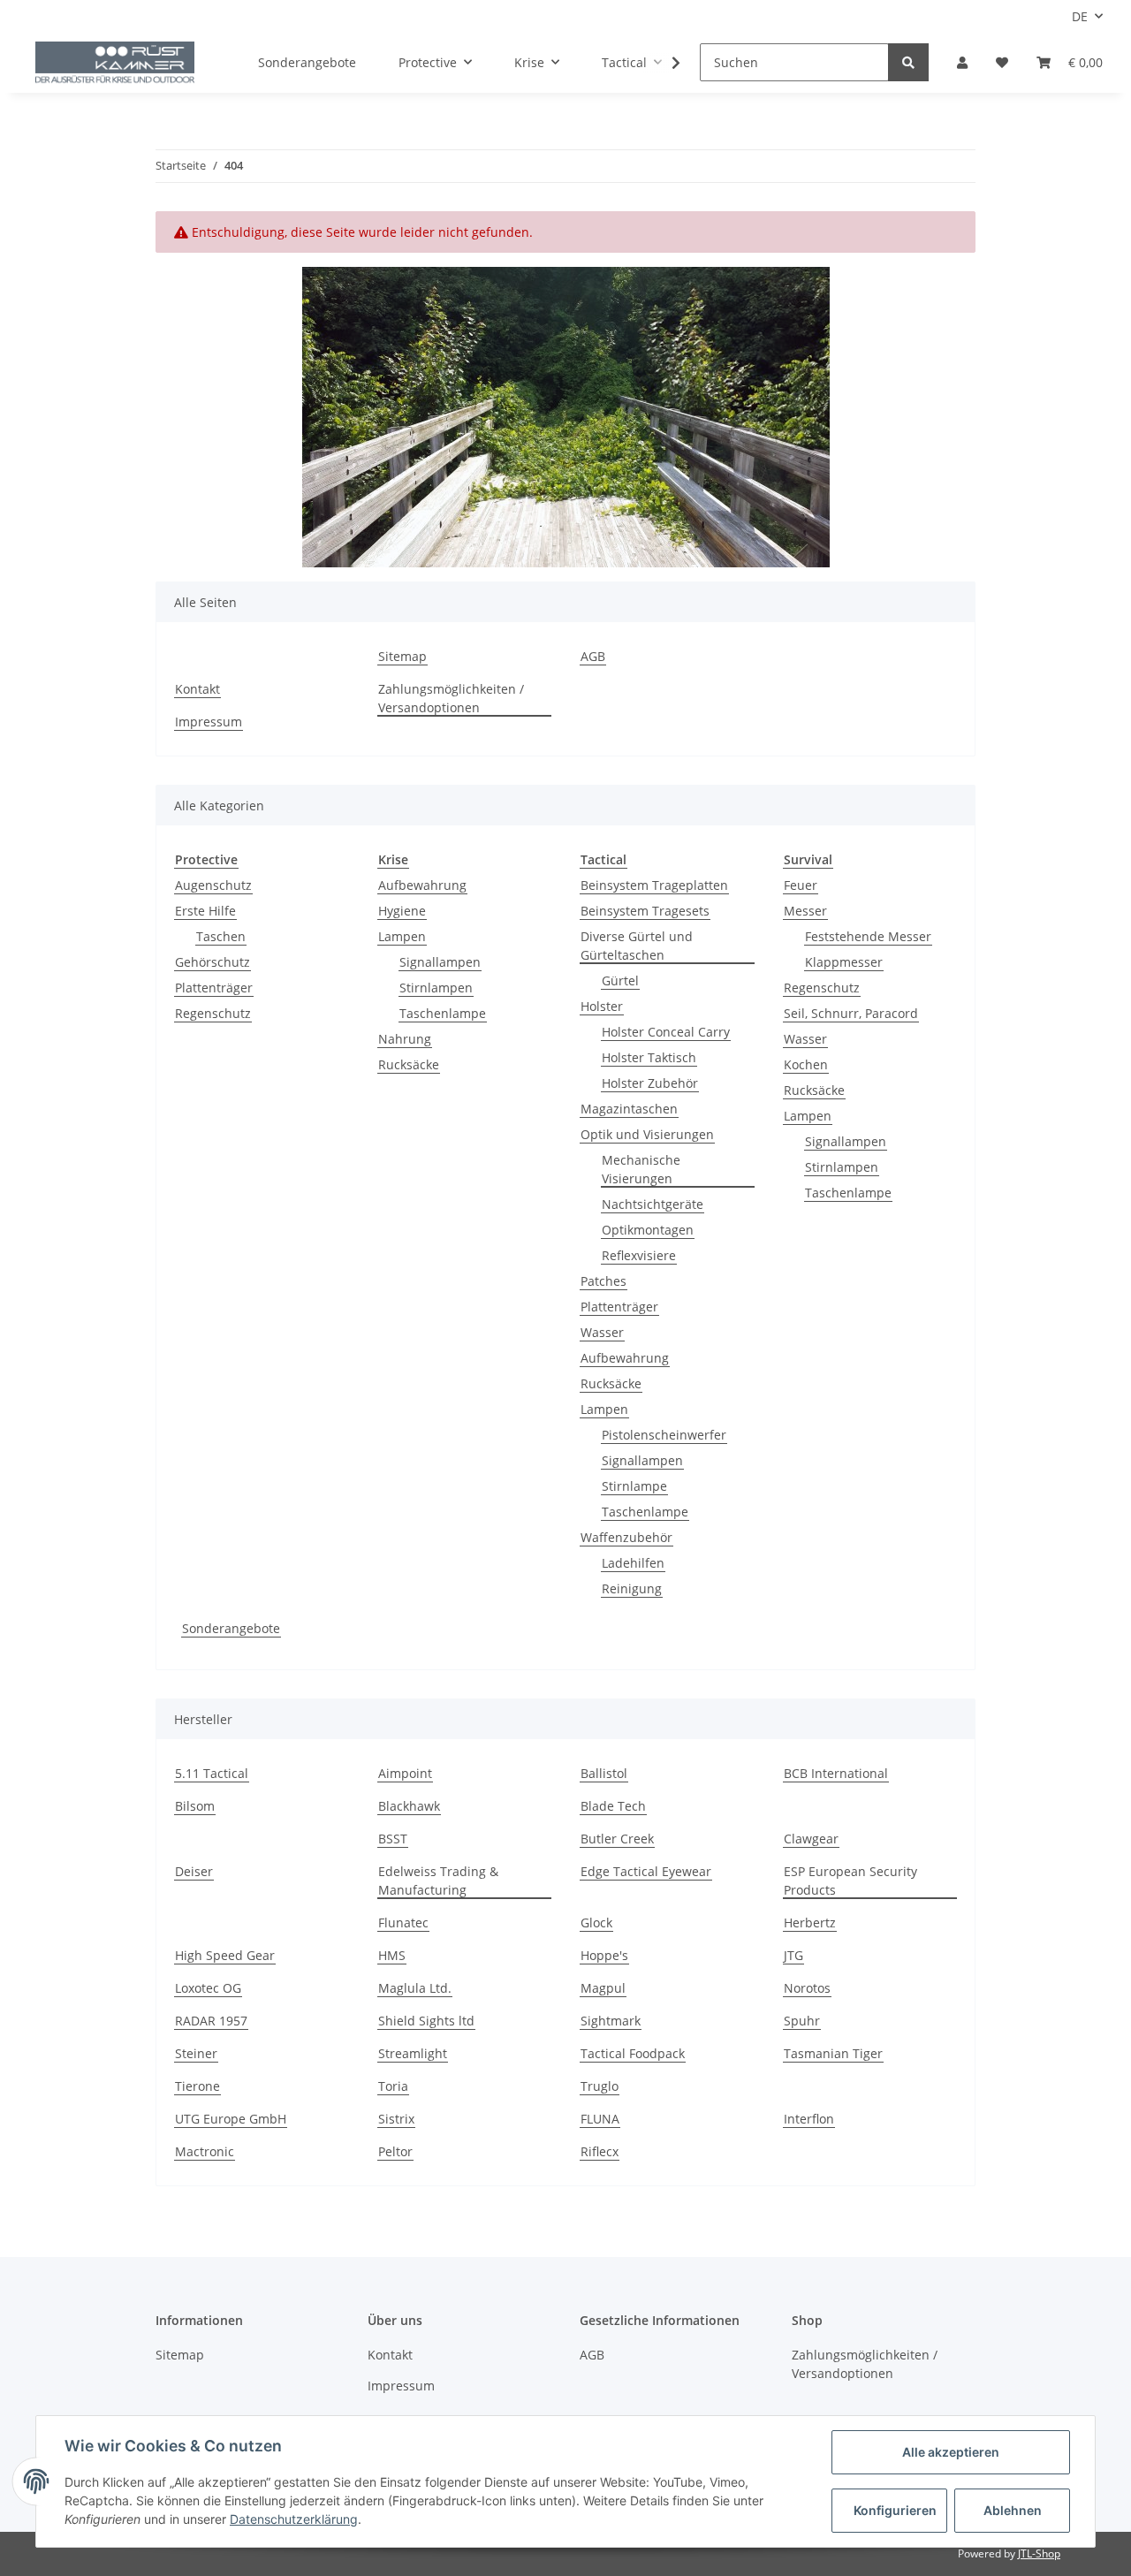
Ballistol (604, 1773)
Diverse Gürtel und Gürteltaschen (637, 946)
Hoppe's (604, 1955)
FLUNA (600, 2119)
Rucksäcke (409, 1064)
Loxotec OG (208, 1988)
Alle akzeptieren (951, 2452)
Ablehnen (1013, 2510)
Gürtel (620, 980)
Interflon (809, 2119)
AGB (593, 656)
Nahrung (405, 1039)
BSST (393, 1839)
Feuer (801, 885)
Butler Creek (617, 1839)
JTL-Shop (1039, 2553)
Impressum (209, 722)
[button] (962, 62)
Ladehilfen (633, 1563)
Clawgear (811, 1839)
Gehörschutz (213, 962)
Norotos (807, 1988)
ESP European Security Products (850, 1881)
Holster (602, 1006)
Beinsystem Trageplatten (654, 885)
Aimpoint (405, 1773)
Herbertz (810, 1923)
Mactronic (205, 2151)
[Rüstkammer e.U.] (115, 63)
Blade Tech (613, 1806)
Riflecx (600, 2151)
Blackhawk (409, 1806)
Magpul (603, 1988)
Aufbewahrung (422, 885)
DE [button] (1080, 16)
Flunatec (403, 1923)
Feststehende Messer (868, 936)
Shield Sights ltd (426, 2021)
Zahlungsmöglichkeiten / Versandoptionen (451, 698)
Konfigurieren (895, 2510)
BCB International (836, 1773)
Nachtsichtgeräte (653, 1204)
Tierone (197, 2086)
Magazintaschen (629, 1109)
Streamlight (413, 2053)
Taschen (221, 936)
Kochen (806, 1064)
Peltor (395, 2151)
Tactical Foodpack (633, 2053)
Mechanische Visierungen (641, 1169)
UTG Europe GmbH (231, 2119)
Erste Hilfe (205, 911)
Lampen (402, 936)
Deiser (194, 1871)
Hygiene (402, 911)
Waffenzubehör (626, 1537)
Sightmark (611, 2021)
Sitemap (402, 656)
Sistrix (396, 2119)
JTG (793, 1955)
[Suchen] (908, 62)
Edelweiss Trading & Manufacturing (438, 1881)
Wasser (602, 1332)
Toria (393, 2086)
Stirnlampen (436, 988)
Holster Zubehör (650, 1083)
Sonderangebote (231, 1628)
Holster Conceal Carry (666, 1032)
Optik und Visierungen (647, 1134)
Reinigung (632, 1588)
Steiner (196, 2053)
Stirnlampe (634, 1486)
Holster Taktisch (649, 1057)
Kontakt (197, 689)
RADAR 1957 (211, 2021)
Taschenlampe (443, 1013)
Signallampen (440, 962)
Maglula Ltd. (415, 1988)
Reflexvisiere (639, 1255)
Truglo (600, 2086)
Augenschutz (213, 885)
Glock (596, 1923)
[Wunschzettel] (1002, 62)
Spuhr (802, 2021)
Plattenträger (214, 988)
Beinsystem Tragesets (645, 911)
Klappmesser (844, 962)
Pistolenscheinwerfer (664, 1435)
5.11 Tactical (212, 1773)
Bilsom (195, 1806)
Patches (603, 1281)
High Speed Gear (225, 1955)
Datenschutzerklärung (294, 2519)
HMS (392, 1955)
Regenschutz (213, 1013)
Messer (805, 911)
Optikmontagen (648, 1230)
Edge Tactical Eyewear (646, 1871)
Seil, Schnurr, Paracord (851, 1013)
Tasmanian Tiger (833, 2053)
